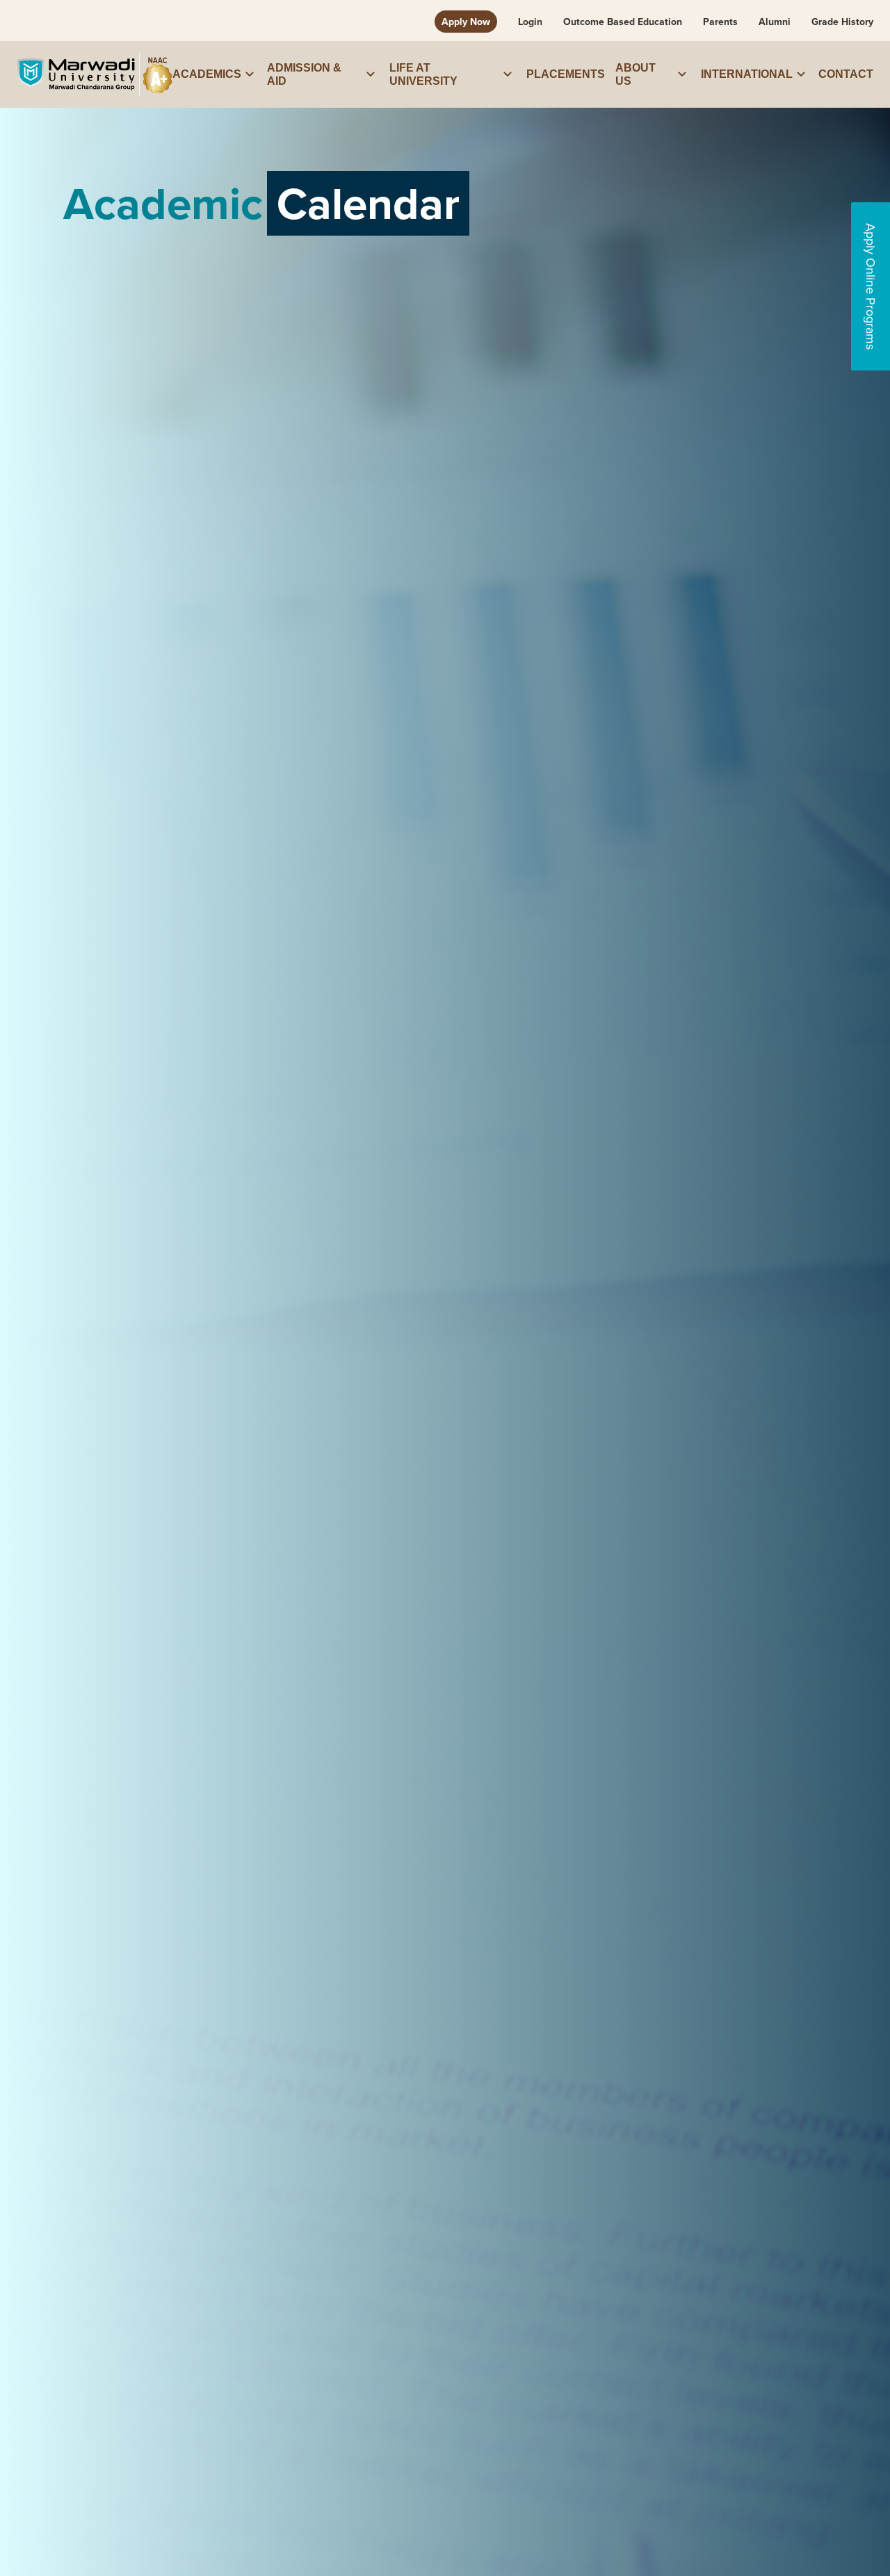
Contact (846, 74)
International (747, 74)
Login (530, 22)
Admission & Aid (304, 74)
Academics (207, 74)
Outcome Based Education (623, 22)
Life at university (423, 74)
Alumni (775, 22)
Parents (720, 22)
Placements (566, 74)
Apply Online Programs (871, 286)
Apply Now (466, 22)
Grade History (842, 22)
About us (636, 74)
